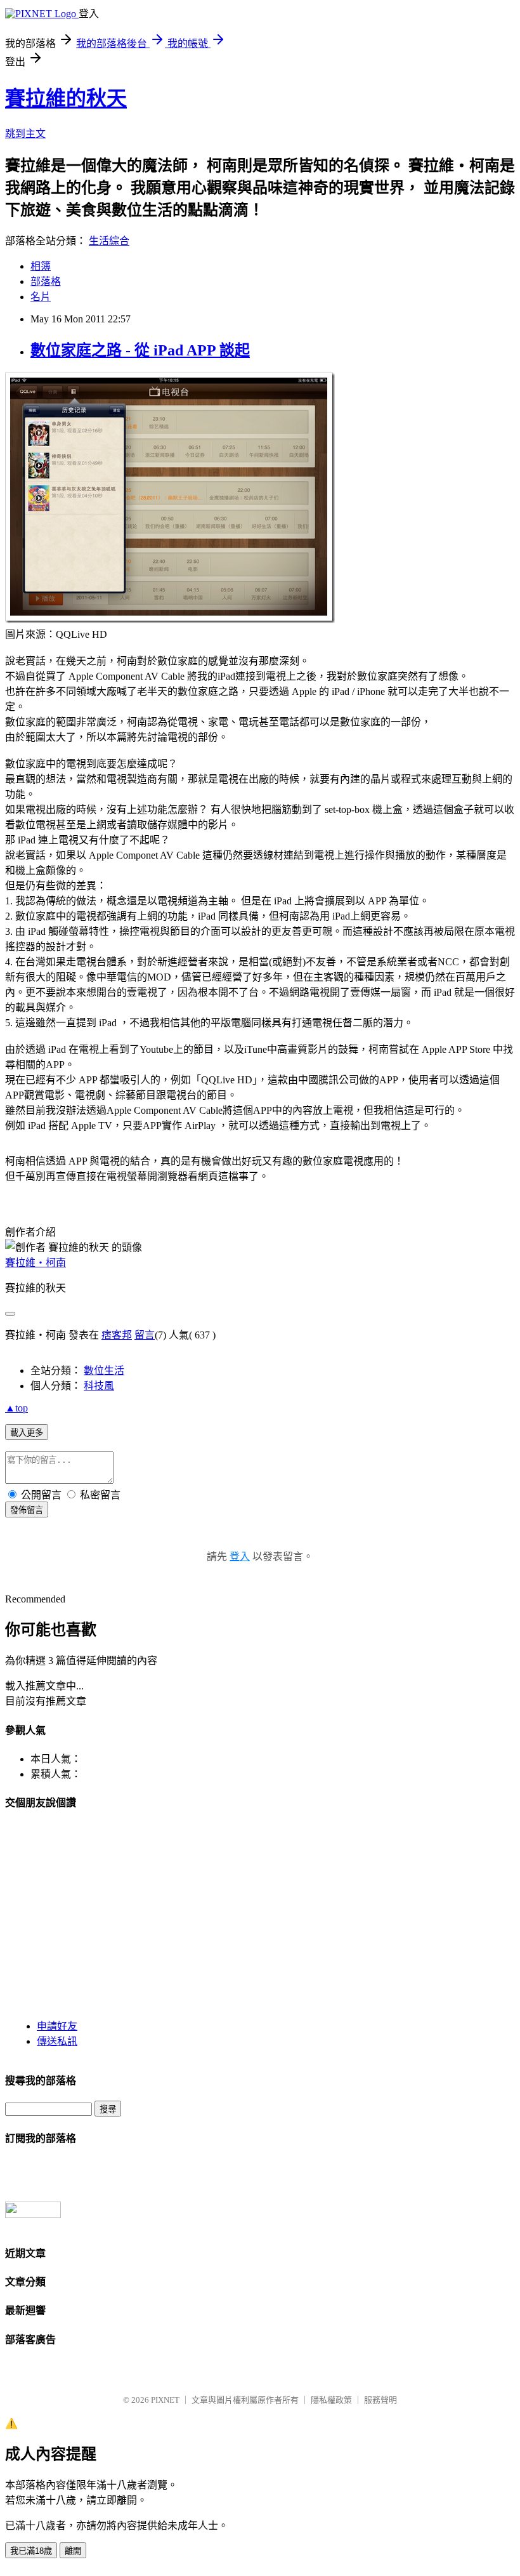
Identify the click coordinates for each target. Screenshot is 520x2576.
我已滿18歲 (31, 2551)
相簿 (41, 266)
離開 (73, 2551)
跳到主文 (25, 134)
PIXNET (165, 2400)
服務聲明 (380, 2400)
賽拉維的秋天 (66, 98)
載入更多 (27, 1433)
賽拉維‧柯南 (36, 1263)
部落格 (46, 281)
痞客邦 (117, 1335)
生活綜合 (109, 241)
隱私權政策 (331, 2400)
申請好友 (57, 2026)
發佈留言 (27, 1510)
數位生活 (104, 1371)
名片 (41, 297)
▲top (16, 1408)
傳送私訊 (57, 2041)
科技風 (99, 1386)
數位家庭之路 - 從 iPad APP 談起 (140, 350)
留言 (145, 1335)
